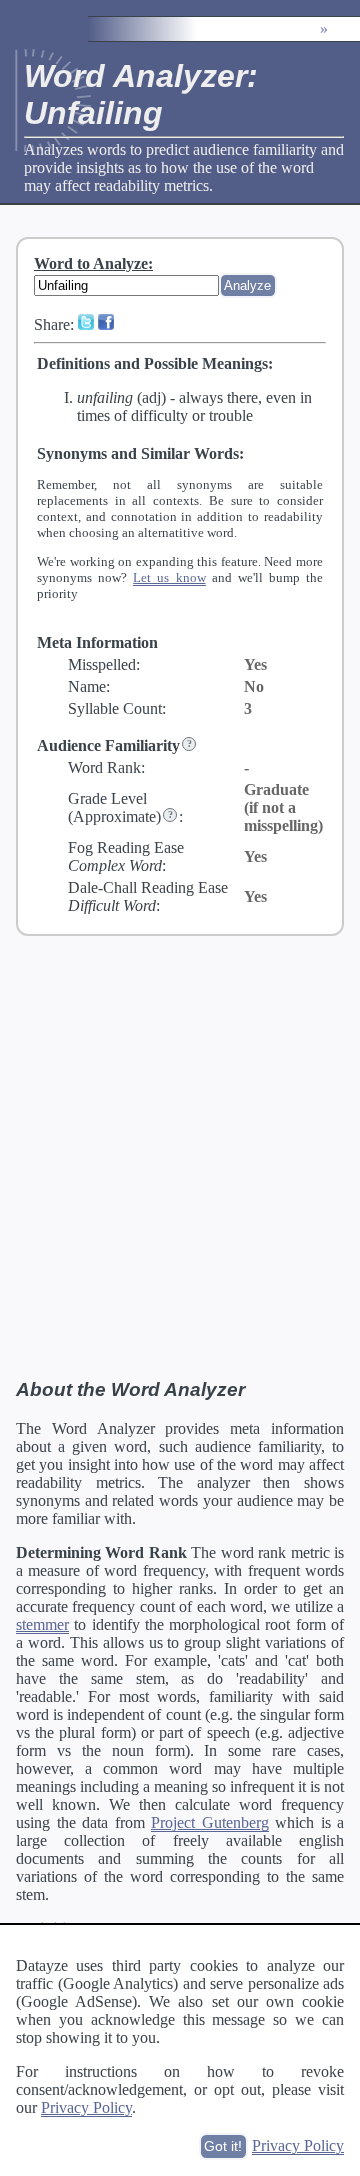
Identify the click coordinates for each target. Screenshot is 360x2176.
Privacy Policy (86, 2107)
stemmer (42, 1624)
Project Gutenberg (210, 1822)
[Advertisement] (180, 1156)
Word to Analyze (91, 263)
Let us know (169, 577)
